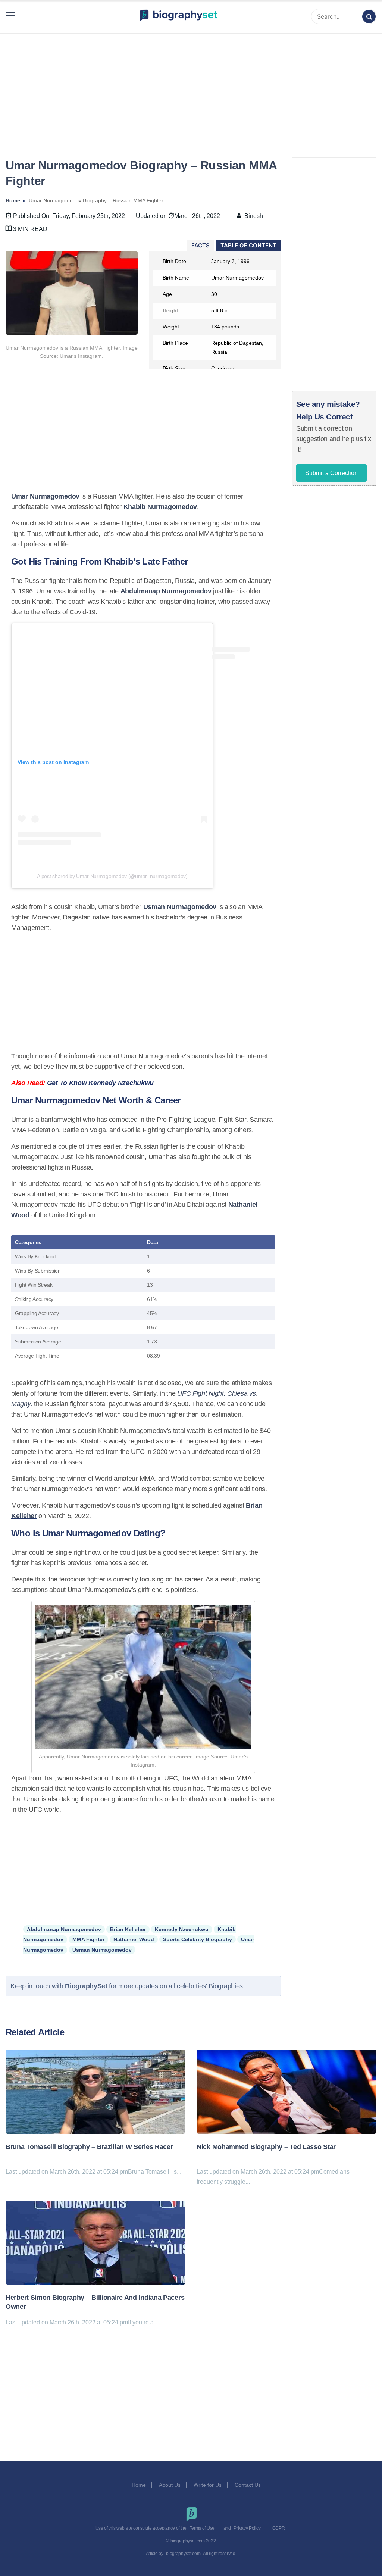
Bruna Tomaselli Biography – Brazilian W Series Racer (89, 2147)
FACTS (201, 245)
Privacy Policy (247, 2528)
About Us (170, 2485)
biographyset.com (183, 2554)
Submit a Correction (331, 473)
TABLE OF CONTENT (248, 245)
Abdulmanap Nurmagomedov (64, 1929)
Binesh (254, 216)
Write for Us (208, 2485)
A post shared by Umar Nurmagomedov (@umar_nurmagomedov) (112, 876)
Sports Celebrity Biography (198, 1939)
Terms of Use (202, 2528)
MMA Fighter (88, 1939)
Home (139, 2485)
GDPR (279, 2528)
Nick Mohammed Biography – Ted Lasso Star (266, 2147)
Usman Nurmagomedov (102, 1950)
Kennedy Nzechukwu (182, 1929)
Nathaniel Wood (134, 1939)
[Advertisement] (191, 87)
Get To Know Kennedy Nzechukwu (100, 1083)
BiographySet (87, 1986)
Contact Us (248, 2485)
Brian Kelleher (128, 1929)
